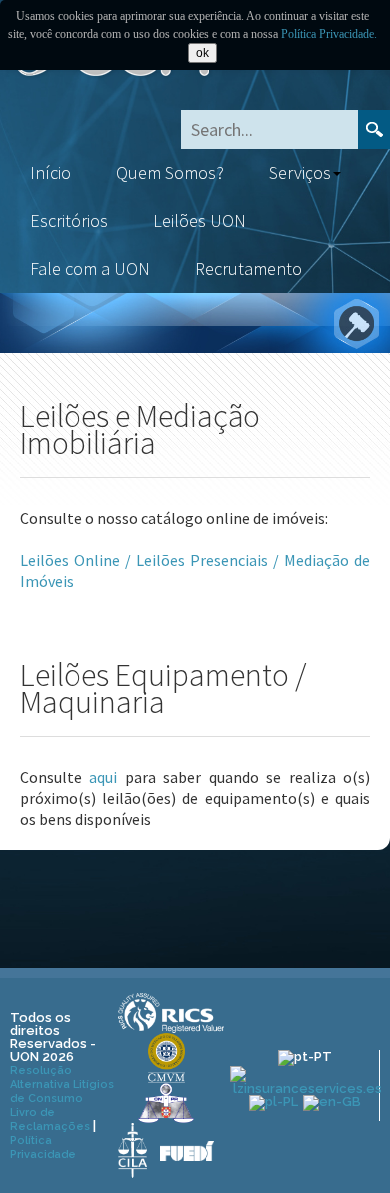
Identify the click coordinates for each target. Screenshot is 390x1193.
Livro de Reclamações (50, 1119)
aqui (103, 777)
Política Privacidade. (329, 34)
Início (50, 172)
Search (374, 129)
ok (202, 53)
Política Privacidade (43, 1147)
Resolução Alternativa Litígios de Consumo (62, 1084)
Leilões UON (199, 220)
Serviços (300, 172)
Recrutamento (248, 268)
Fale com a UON (90, 268)
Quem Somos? (170, 172)
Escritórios (69, 220)
